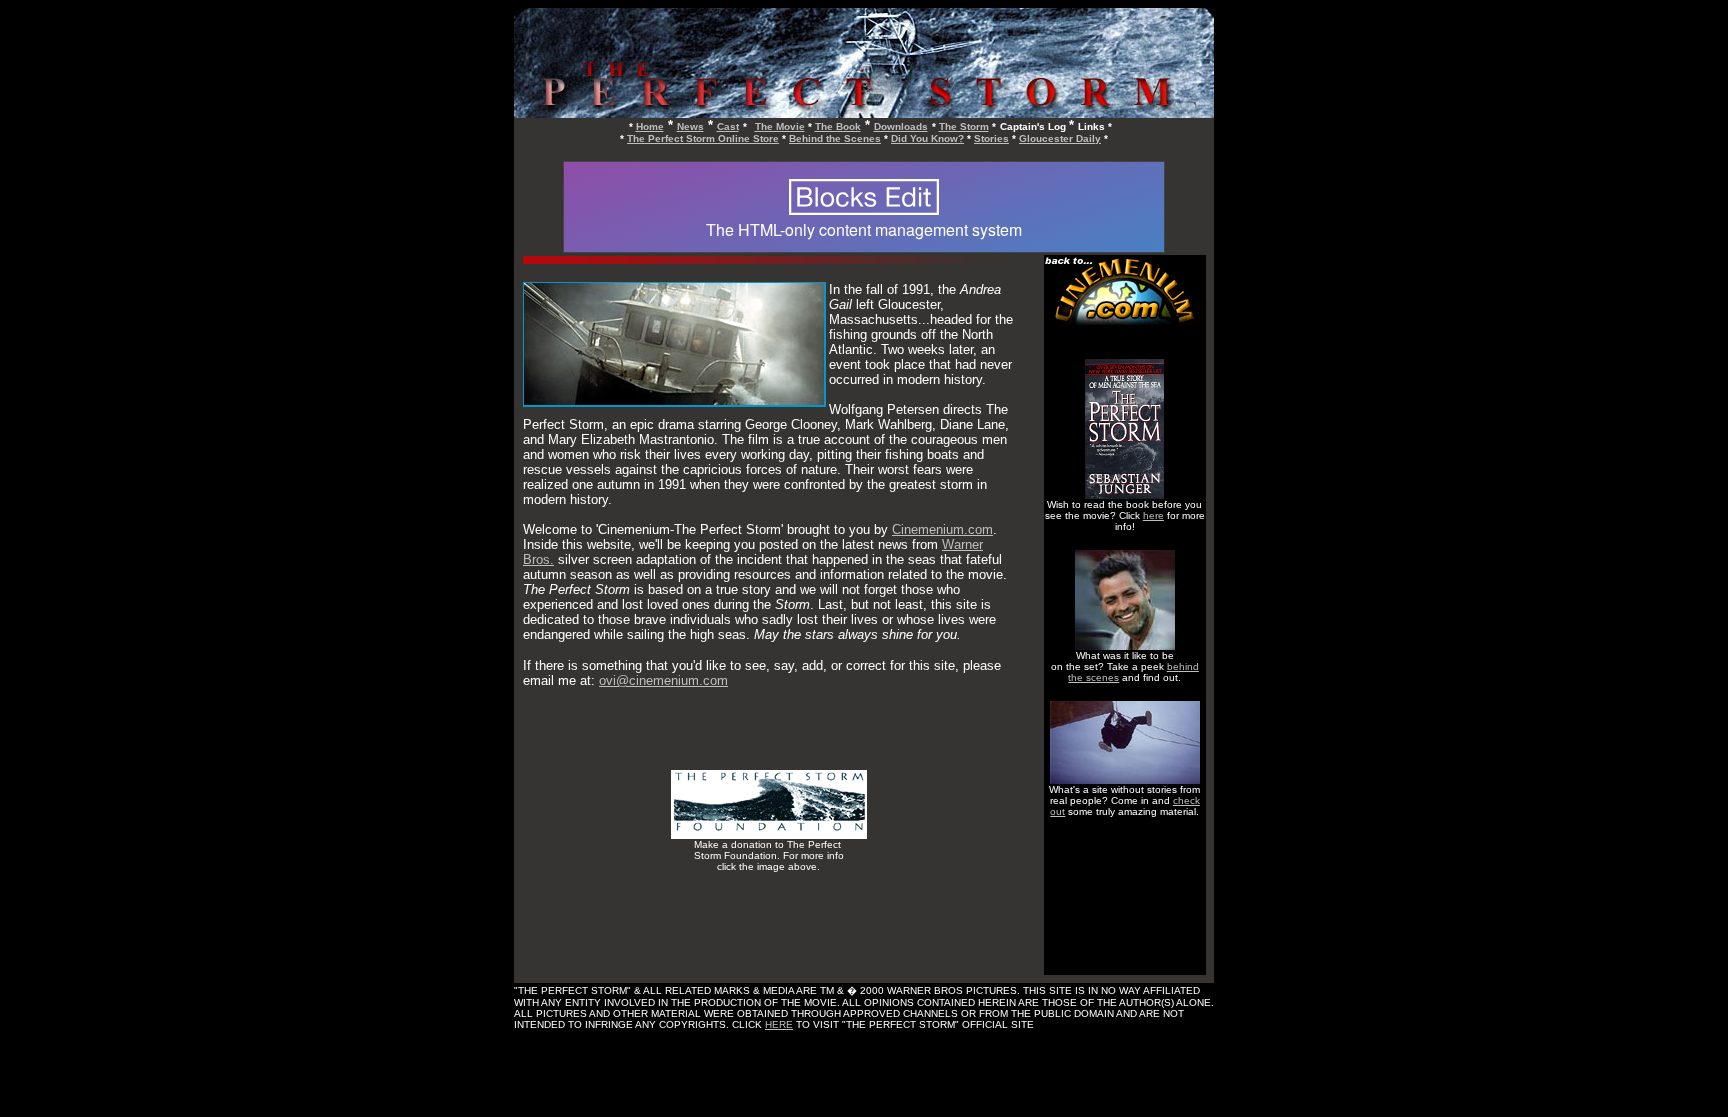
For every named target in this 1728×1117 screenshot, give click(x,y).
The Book (838, 126)
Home (650, 126)
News (690, 126)
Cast (728, 126)
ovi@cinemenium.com (663, 680)
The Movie (780, 126)
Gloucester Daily (1060, 138)
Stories (991, 138)
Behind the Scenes (835, 138)
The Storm (964, 126)
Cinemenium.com (942, 529)
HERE (779, 1024)
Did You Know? (927, 138)
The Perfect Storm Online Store (703, 138)
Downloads (901, 126)
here (1153, 515)
